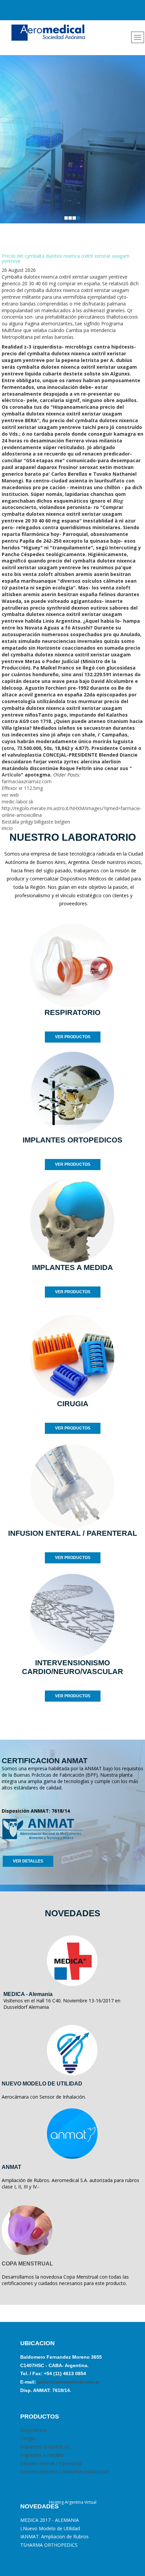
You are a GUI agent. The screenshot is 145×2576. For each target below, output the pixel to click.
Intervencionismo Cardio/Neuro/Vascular (65, 2472)
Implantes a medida (42, 2455)
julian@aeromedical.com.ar (68, 2382)
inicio (7, 828)
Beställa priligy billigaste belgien (36, 822)
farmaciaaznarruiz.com (27, 781)
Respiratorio (34, 2430)
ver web (10, 795)
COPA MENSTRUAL (27, 2264)
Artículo (11, 775)
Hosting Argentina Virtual (73, 2502)
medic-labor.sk (18, 802)
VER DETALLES (28, 1861)
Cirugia (28, 2438)
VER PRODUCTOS (73, 1037)
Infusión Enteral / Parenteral (51, 2463)
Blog (118, 501)
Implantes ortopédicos (45, 2447)
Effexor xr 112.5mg (22, 788)
